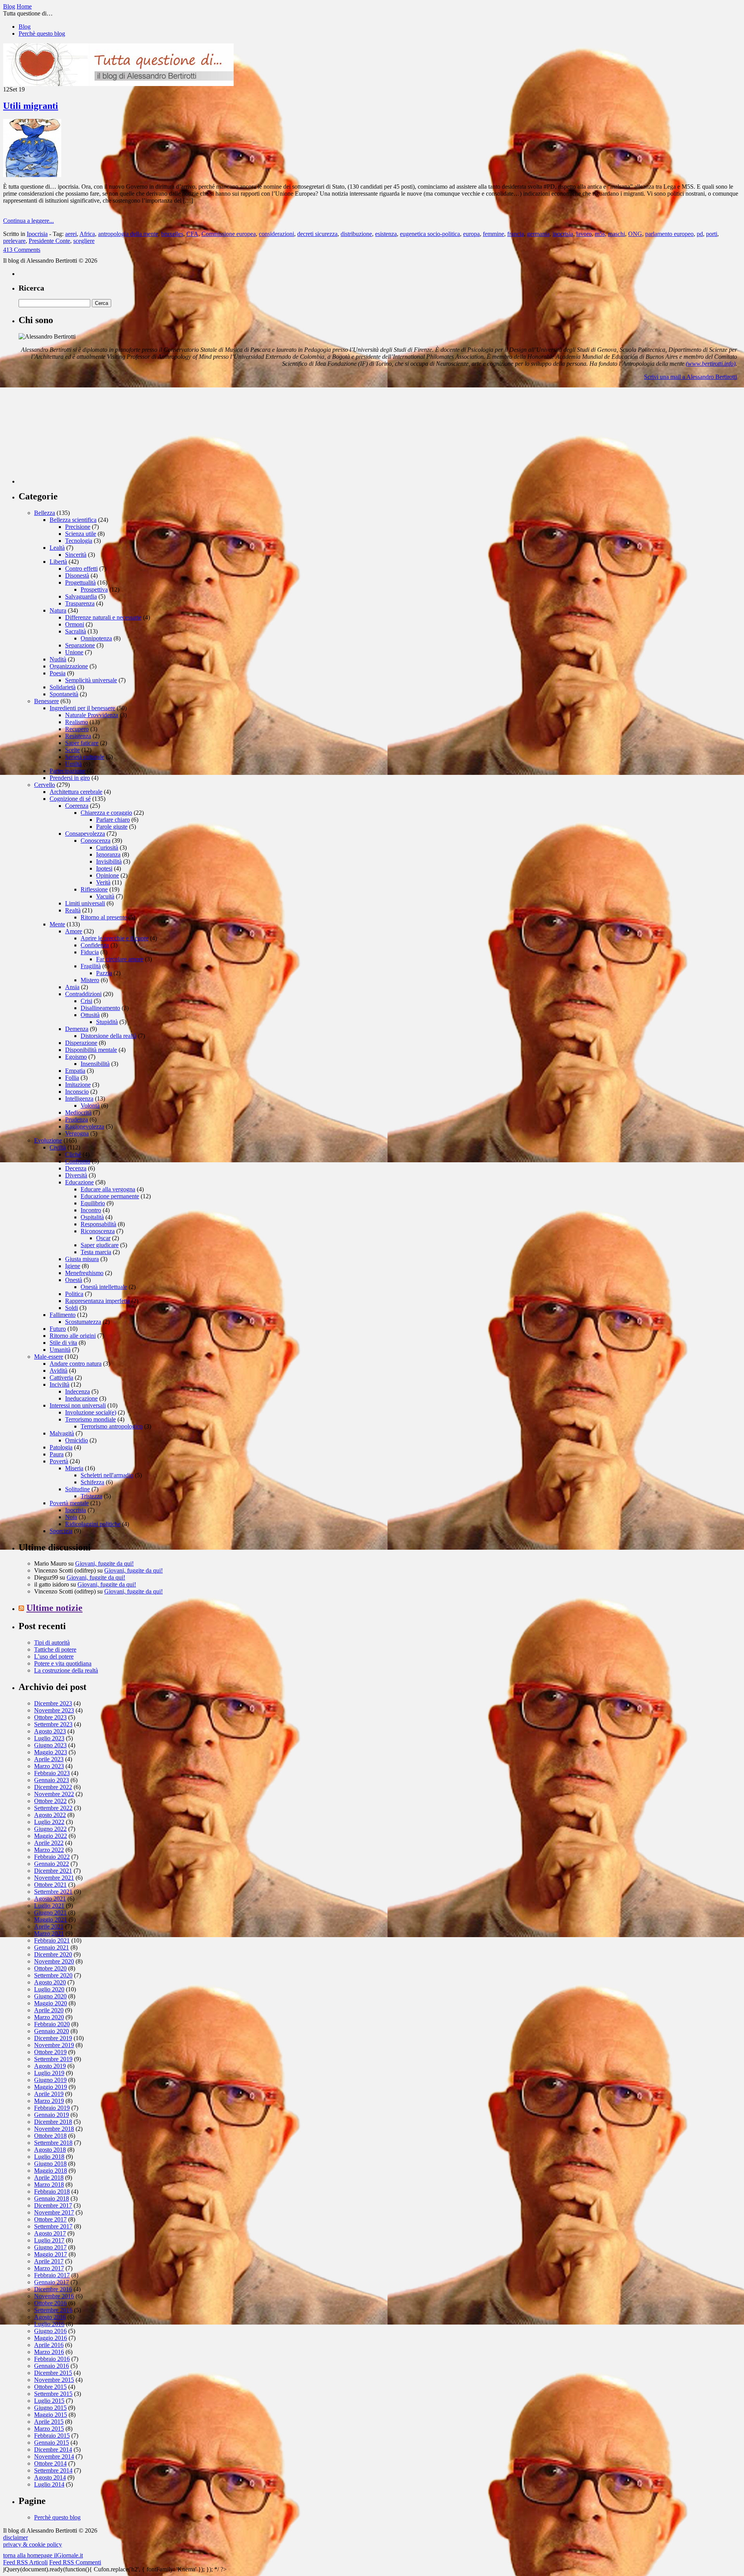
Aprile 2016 (49, 2345)
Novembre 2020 (54, 1961)
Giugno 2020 (50, 1996)
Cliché (73, 1154)
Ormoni (75, 624)
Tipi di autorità (52, 1642)
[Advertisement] (77, 435)
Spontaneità (64, 694)
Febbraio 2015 (52, 2436)
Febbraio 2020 (52, 2024)
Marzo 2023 (49, 1766)
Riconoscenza (98, 1231)
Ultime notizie (54, 1608)
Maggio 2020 (51, 2003)
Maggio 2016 (51, 2338)
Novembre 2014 (54, 2456)
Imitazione (78, 1085)
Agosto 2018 (50, 2150)
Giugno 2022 (50, 1829)
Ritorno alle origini (73, 1336)
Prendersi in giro (70, 778)
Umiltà (73, 764)
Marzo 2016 (49, 2352)
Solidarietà (63, 687)
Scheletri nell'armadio (107, 1475)
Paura (57, 1454)
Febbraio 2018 (52, 2191)
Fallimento (63, 1315)
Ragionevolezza (85, 1126)
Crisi (86, 1001)
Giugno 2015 (50, 2408)
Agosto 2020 (50, 1982)
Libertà (58, 562)
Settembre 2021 (53, 1892)
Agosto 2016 (50, 2317)
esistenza (386, 234)
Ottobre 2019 (50, 2052)
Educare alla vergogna (108, 1189)
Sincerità (76, 555)
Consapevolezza (85, 834)
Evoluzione (48, 1140)
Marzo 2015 (49, 2429)
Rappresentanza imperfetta (97, 1301)
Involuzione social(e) (91, 1412)
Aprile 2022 (49, 1843)
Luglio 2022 (49, 1822)
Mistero (90, 980)
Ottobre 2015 (50, 2387)
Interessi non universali (78, 1405)
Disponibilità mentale (91, 1050)
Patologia (61, 1447)
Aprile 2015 (49, 2422)
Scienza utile (81, 534)
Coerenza (77, 806)
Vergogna (77, 1133)
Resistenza (78, 736)
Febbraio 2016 (52, 2359)
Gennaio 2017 (52, 2282)
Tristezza (91, 1496)
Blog (25, 27)
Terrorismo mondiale (90, 1419)
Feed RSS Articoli (25, 2562)
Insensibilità (95, 1064)
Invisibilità (109, 861)
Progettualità (80, 582)
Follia (72, 1078)
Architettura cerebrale (76, 792)
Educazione (79, 1182)
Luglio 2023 (49, 1738)
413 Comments (22, 250)
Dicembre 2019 (53, 2038)
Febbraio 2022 (52, 1857)
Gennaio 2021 (52, 1947)
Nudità (58, 659)
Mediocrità (78, 1112)
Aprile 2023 (49, 1759)
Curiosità (107, 847)
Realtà (73, 910)
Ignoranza (108, 854)
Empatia (75, 1071)
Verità (103, 882)
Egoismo (76, 1057)
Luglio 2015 (49, 2401)
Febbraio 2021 (52, 1940)
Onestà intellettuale (104, 1287)
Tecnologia (79, 541)
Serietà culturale (85, 757)
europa (471, 234)
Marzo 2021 (49, 1933)
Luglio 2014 (49, 2484)
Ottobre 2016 (50, 2303)
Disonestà (77, 576)
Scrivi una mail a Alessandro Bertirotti (691, 377)
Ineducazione (81, 1398)
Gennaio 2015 (52, 2443)
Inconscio (77, 1092)
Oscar (103, 1238)
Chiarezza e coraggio (106, 813)
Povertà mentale (69, 1503)
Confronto (78, 1161)
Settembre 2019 (53, 2059)
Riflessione (94, 889)
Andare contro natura (76, 1364)
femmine (493, 234)
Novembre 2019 (54, 2045)
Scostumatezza (83, 1322)
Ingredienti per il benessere (82, 708)
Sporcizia (61, 1531)
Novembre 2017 (54, 2212)
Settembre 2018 (53, 2143)
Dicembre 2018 (53, 2122)
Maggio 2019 (51, 2087)
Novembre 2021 (54, 1878)
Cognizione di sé (70, 799)
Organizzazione (69, 666)
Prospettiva (94, 589)
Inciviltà (59, 1384)
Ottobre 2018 (50, 2136)
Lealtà (57, 548)
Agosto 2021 (50, 1899)
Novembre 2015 (54, 2380)
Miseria (74, 1468)
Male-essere (49, 1357)
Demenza (77, 1029)
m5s (600, 234)
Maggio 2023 (51, 1752)
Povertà (59, 1461)
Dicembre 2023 (53, 1703)
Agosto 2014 (50, 2477)
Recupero (77, 729)
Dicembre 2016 (53, 2289)
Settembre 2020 (53, 1975)
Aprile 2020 (49, 2010)
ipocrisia (563, 234)
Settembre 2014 (53, 2470)
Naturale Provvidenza (92, 715)
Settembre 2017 (53, 2226)
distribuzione (356, 234)
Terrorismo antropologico (112, 1426)
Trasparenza (80, 603)
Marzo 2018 (49, 2185)
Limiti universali (85, 903)
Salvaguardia (81, 596)
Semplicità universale (91, 680)
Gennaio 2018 (52, 2198)
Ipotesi (104, 868)
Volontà (90, 1106)
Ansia (72, 987)
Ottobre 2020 (50, 1968)
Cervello (45, 785)
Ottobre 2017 (50, 2219)
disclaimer (15, 2537)
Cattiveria (61, 1377)
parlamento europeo (669, 234)
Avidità (59, 1371)
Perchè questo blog (42, 34)
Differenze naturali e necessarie (103, 617)
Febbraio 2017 (52, 2275)
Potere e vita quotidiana (63, 1663)
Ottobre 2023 (50, 1717)
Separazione (80, 645)
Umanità (60, 1350)
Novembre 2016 (54, 2296)
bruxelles (172, 234)
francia (516, 234)
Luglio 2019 (49, 2073)
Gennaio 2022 (52, 1864)
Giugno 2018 (50, 2164)
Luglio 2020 (49, 1989)
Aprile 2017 (49, 2261)
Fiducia (90, 952)
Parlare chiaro (113, 820)
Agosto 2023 (50, 1731)
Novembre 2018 (54, 2129)
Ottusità (90, 1015)
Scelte (72, 750)
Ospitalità (92, 1217)
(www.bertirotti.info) (711, 364)
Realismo (77, 722)
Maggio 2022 (51, 1836)
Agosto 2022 (50, 1815)
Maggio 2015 (51, 2415)
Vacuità (105, 896)
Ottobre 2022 (50, 1801)
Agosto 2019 (50, 2066)
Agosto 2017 (50, 2233)
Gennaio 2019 (52, 2115)
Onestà (74, 1280)
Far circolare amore (120, 959)
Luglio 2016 (49, 2324)
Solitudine (77, 1489)
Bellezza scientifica (73, 520)
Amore (74, 931)
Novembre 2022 (54, 1794)
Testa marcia (96, 1252)
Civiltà (58, 1147)
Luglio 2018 (49, 2157)
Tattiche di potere (55, 1649)
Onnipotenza (96, 638)
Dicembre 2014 (53, 2450)
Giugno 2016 (50, 2331)
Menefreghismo (84, 1273)
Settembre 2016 (53, 2310)
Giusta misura (82, 1259)
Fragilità (91, 966)
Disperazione (81, 1043)
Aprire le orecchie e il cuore (115, 938)
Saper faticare (82, 743)
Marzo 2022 (49, 1850)
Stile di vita (63, 1343)
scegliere (84, 241)
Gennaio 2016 (52, 2366)
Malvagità (62, 1433)
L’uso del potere (54, 1656)
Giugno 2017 (50, 2247)
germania (538, 234)
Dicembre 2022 (53, 1787)
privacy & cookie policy (33, 2544)
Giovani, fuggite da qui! (104, 1563)
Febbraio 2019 (52, 2108)
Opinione (108, 875)
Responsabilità (98, 1224)
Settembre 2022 (53, 1808)
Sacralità (76, 631)
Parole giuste (112, 827)
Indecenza (77, 1391)
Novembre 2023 (54, 1710)
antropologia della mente (128, 234)
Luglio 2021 (49, 1906)
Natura (58, 610)
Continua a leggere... (28, 221)
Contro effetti (81, 569)
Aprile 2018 (49, 2178)
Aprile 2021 (49, 1926)
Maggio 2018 (51, 2171)
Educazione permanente (110, 1196)
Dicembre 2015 (53, 2373)
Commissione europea (229, 234)
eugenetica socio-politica (430, 234)
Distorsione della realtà (108, 1036)
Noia (71, 1517)
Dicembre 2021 (53, 1871)
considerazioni (276, 234)
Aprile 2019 (49, 2094)
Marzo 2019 (49, 2101)
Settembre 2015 (53, 2394)
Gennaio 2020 (52, 2031)
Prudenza (77, 1119)
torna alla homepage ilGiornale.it (43, 2555)
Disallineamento (100, 1008)
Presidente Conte (49, 241)
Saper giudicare (100, 1245)
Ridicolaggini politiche (93, 1524)
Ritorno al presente (104, 917)
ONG (635, 234)
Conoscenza (96, 841)
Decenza (76, 1168)
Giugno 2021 (50, 1913)
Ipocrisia (37, 234)
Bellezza (45, 513)
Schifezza (92, 1482)
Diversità (76, 1175)
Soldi (71, 1308)
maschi (617, 234)
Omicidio (77, 1440)
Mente (57, 924)
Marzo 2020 (49, 2017)
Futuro (58, 1329)
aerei (71, 234)
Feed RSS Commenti (75, 2562)
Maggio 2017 (51, 2254)
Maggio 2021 (51, 1920)
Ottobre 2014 (50, 2463)
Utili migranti (31, 106)
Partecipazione (67, 771)
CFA (192, 234)
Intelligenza (79, 1099)
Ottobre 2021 (50, 1885)
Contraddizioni (83, 994)
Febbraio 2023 (52, 1773)
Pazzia (104, 973)
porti (712, 234)
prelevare (14, 241)
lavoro (584, 234)
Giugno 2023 (50, 1745)
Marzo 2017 (49, 2268)
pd (700, 234)
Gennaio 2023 (52, 1780)
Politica (74, 1294)
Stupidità (107, 1022)
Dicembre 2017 (53, 2205)
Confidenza (95, 945)
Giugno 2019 (50, 2080)
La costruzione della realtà (66, 1670)
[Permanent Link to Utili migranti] (32, 175)
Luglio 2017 (49, 2240)
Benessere (46, 701)
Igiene (73, 1266)
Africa (87, 234)
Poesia (58, 673)
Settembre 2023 (53, 1724)
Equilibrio (93, 1203)
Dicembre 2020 (53, 1954)
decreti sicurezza (317, 234)
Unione (74, 652)
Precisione (78, 527)
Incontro (91, 1210)
